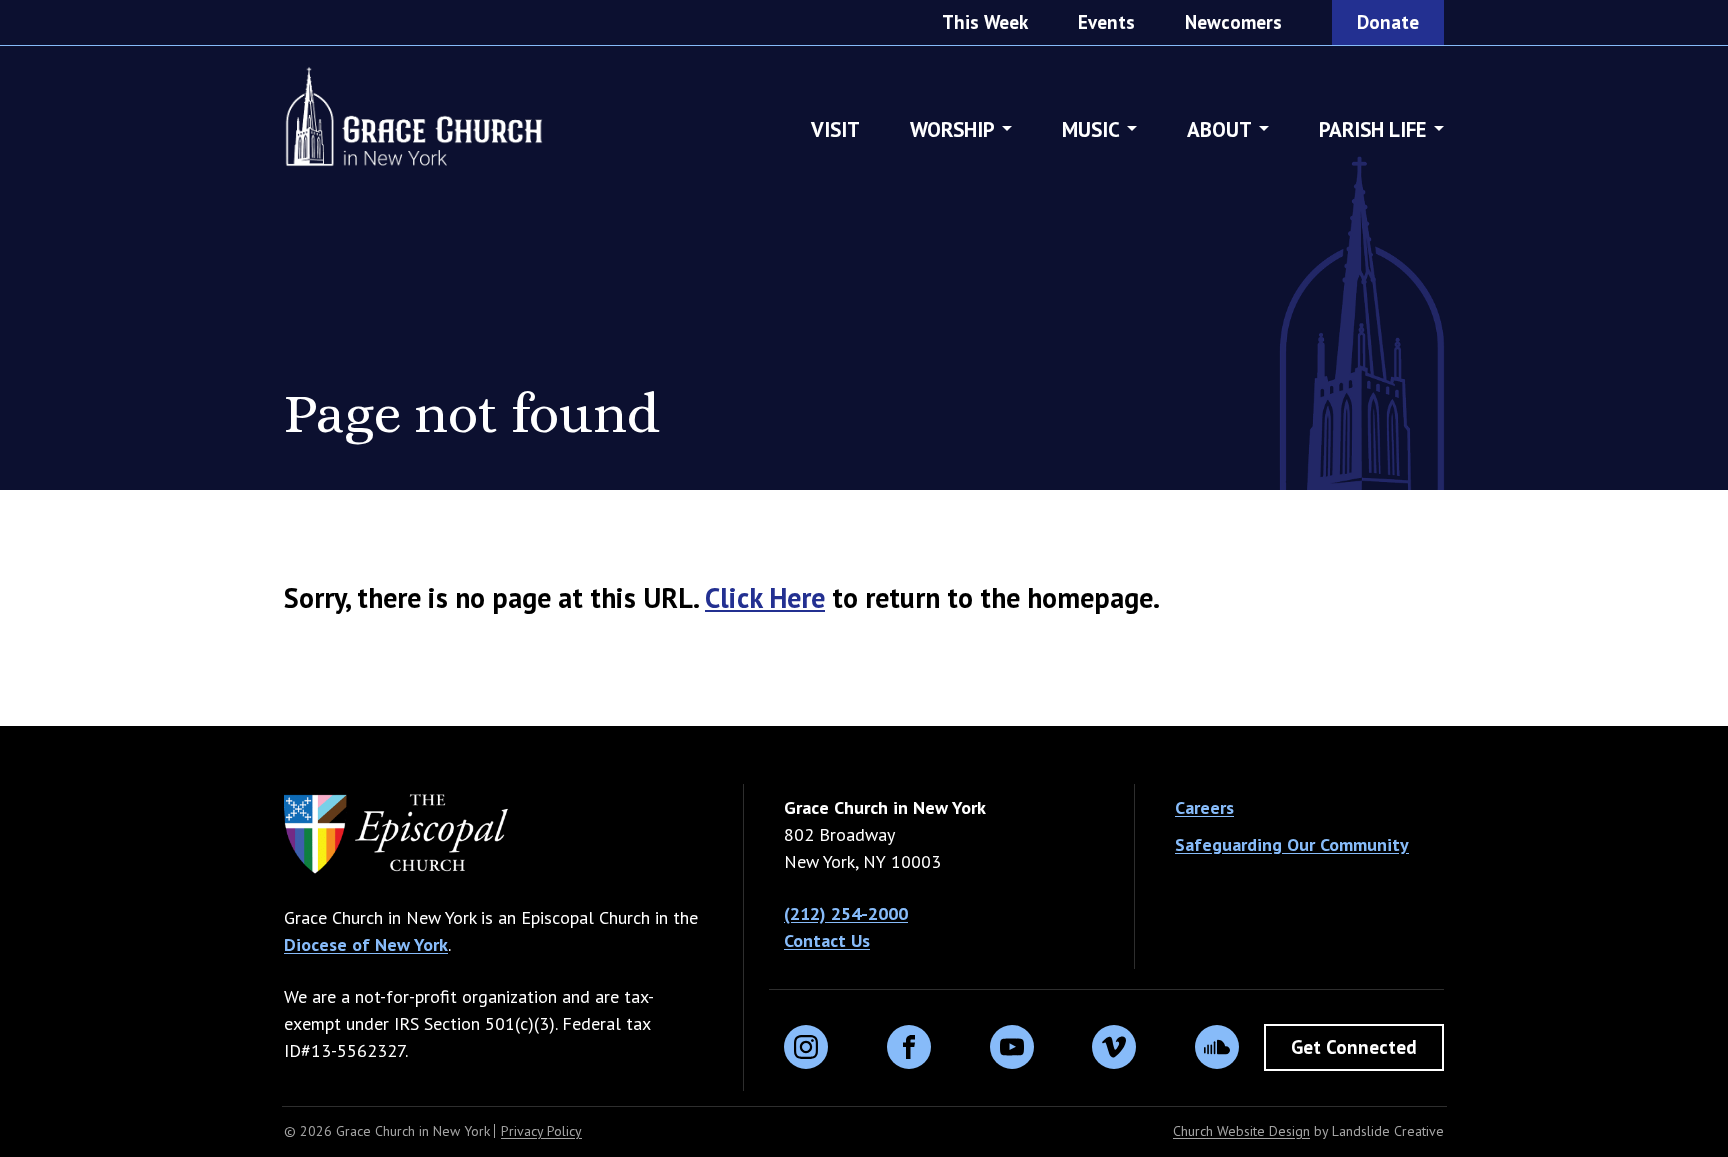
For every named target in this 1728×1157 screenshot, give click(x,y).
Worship (952, 129)
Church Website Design (1241, 1131)
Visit (835, 129)
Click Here (765, 597)
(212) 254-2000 (846, 913)
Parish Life (1373, 129)
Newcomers (1233, 22)
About (1219, 129)
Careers (1204, 807)
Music (1091, 129)
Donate (1388, 22)
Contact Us (827, 940)
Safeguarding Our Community (1292, 844)
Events (1106, 22)
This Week (985, 22)
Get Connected (1354, 1047)
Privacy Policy (541, 1131)
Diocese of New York (366, 944)
